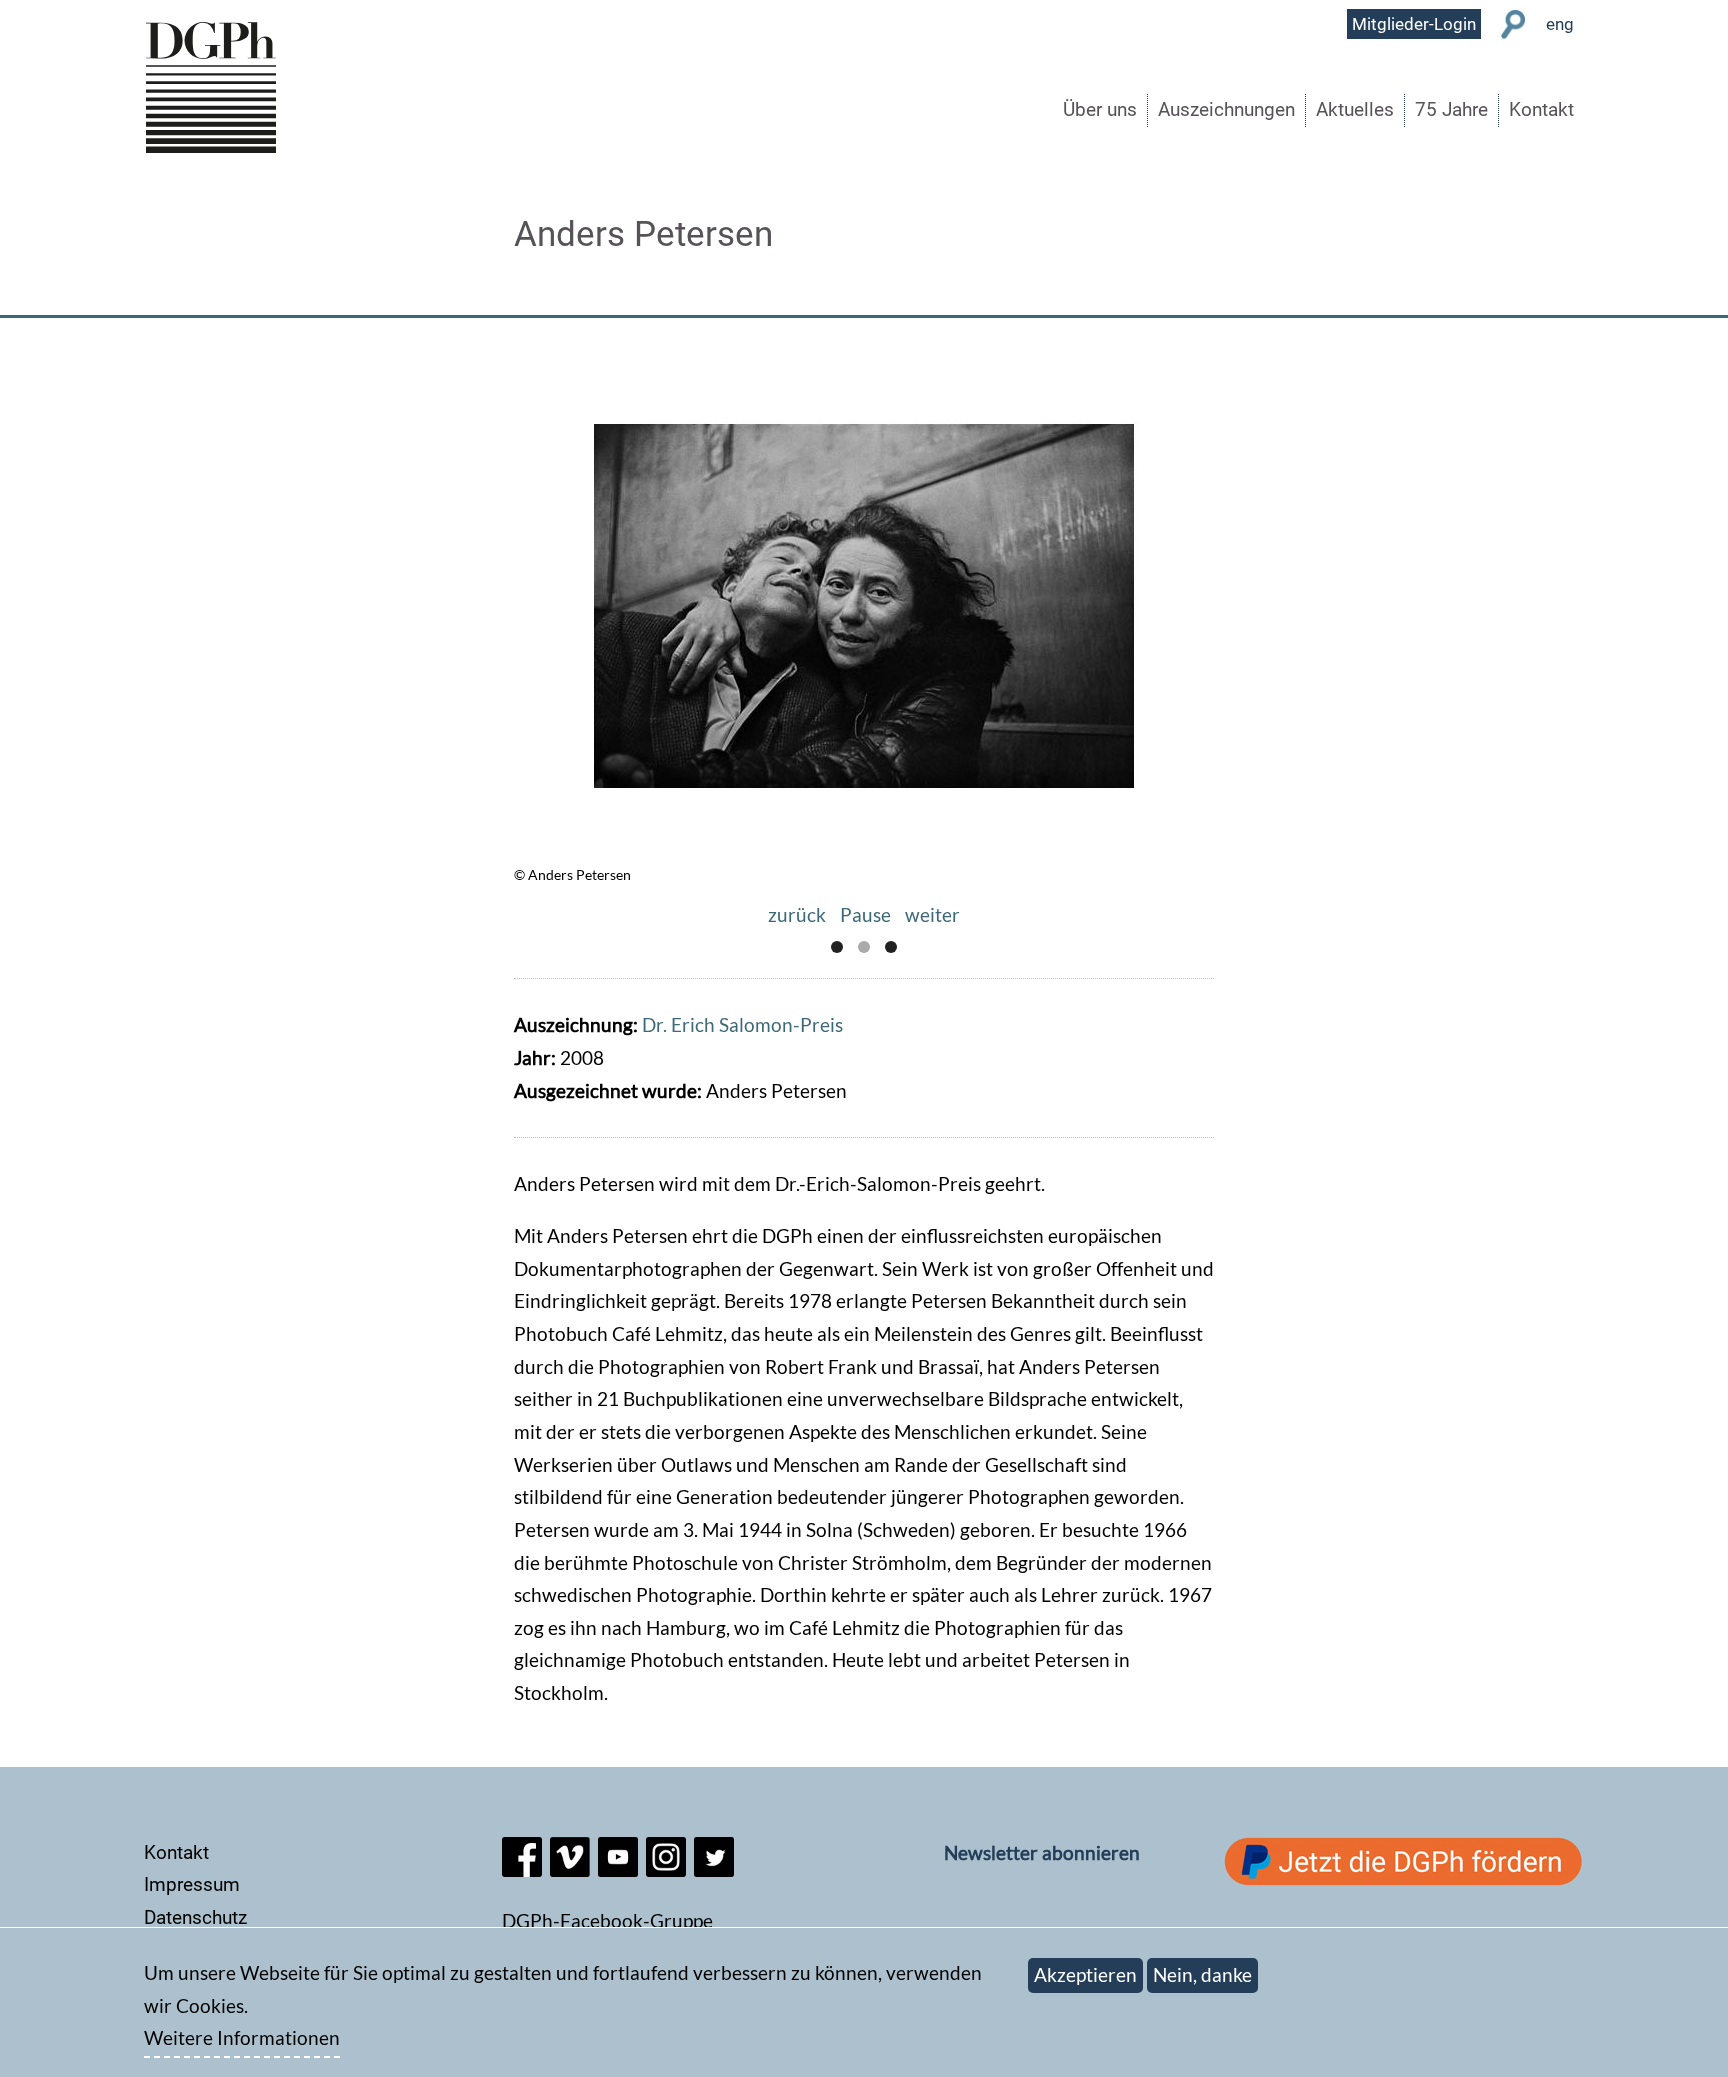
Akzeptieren (1085, 1974)
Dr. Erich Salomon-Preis (742, 1024)
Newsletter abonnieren (1042, 1852)
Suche (1513, 24)
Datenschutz (195, 1917)
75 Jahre (1451, 109)
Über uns (1100, 109)
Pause (865, 914)
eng (1560, 24)
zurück (797, 914)
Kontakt (1541, 109)
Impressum (192, 1884)
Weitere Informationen (242, 2038)
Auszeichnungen (1226, 109)
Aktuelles (1355, 109)
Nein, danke (1202, 1974)
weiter (932, 914)
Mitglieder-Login (1414, 24)
